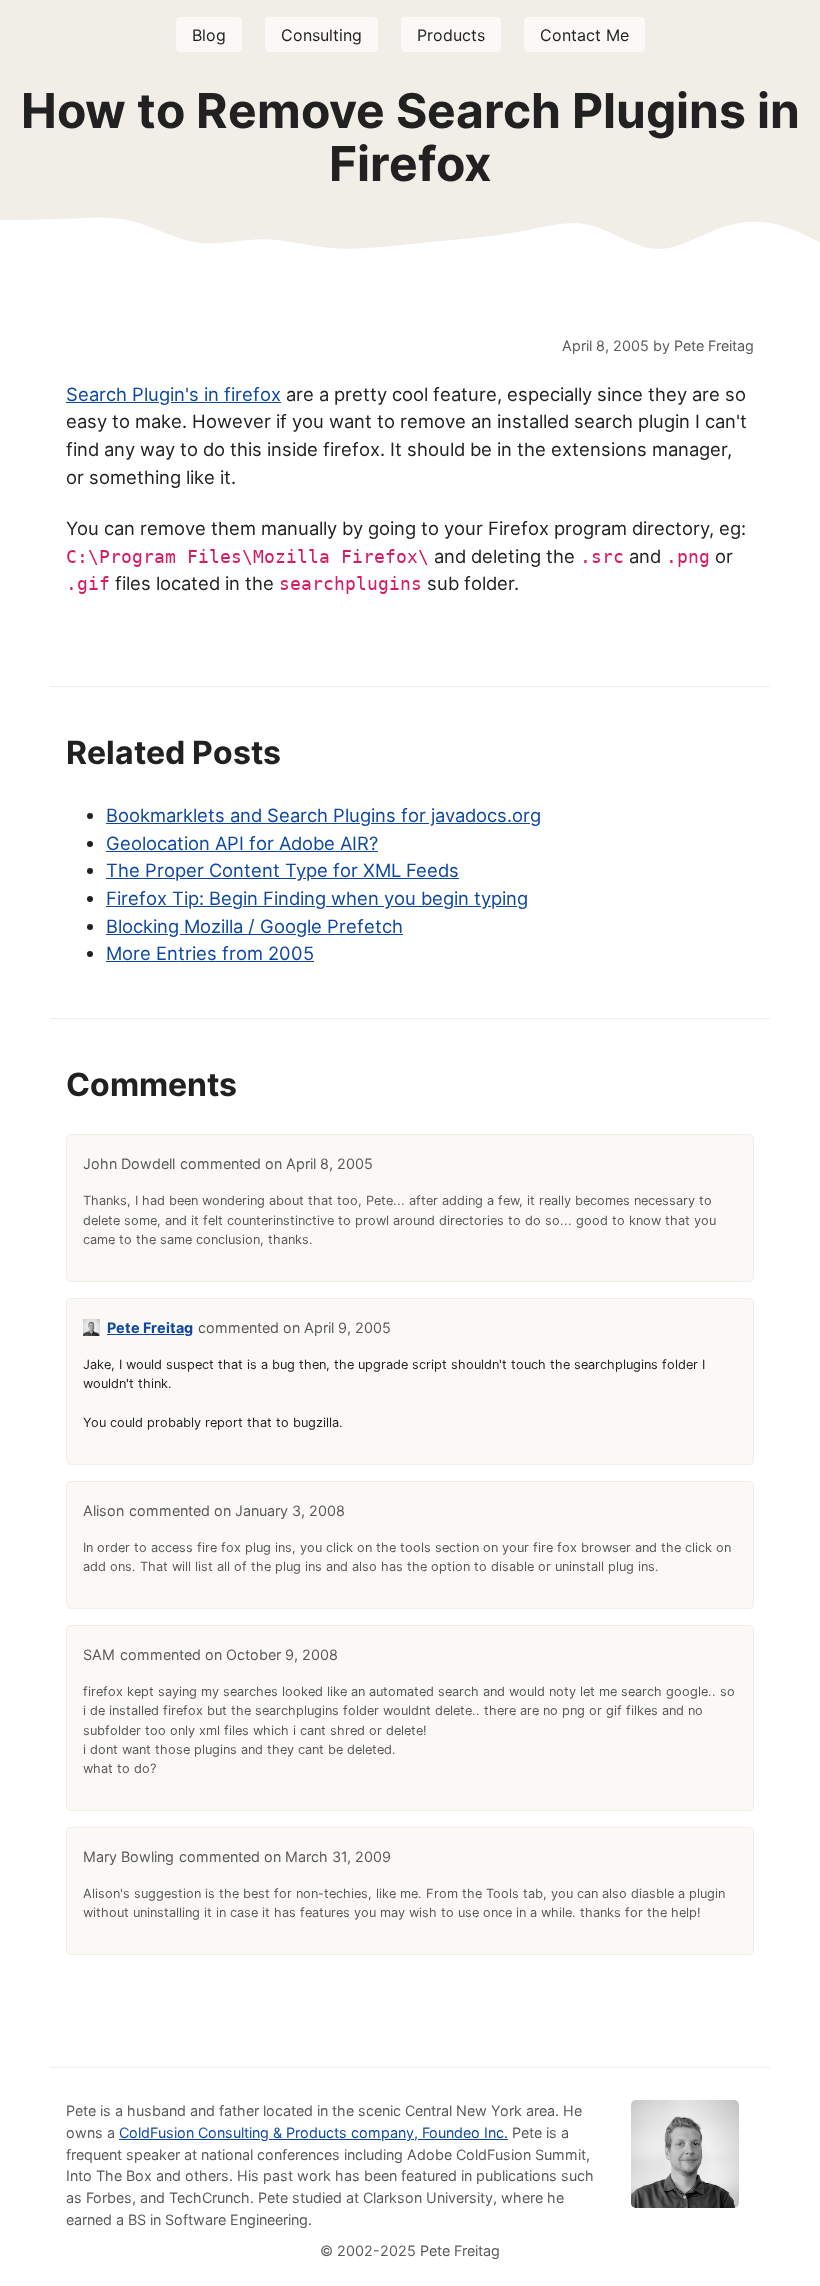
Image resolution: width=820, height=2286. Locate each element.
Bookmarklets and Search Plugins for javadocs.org (323, 815)
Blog (209, 35)
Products (451, 35)
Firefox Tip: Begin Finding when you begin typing (317, 898)
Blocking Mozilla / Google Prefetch (254, 926)
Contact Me (584, 35)
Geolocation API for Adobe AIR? (242, 843)
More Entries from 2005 (210, 953)
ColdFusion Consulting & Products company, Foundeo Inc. (313, 2132)
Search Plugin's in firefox (173, 394)
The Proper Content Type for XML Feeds (282, 870)
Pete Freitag (150, 1327)
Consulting (321, 35)
